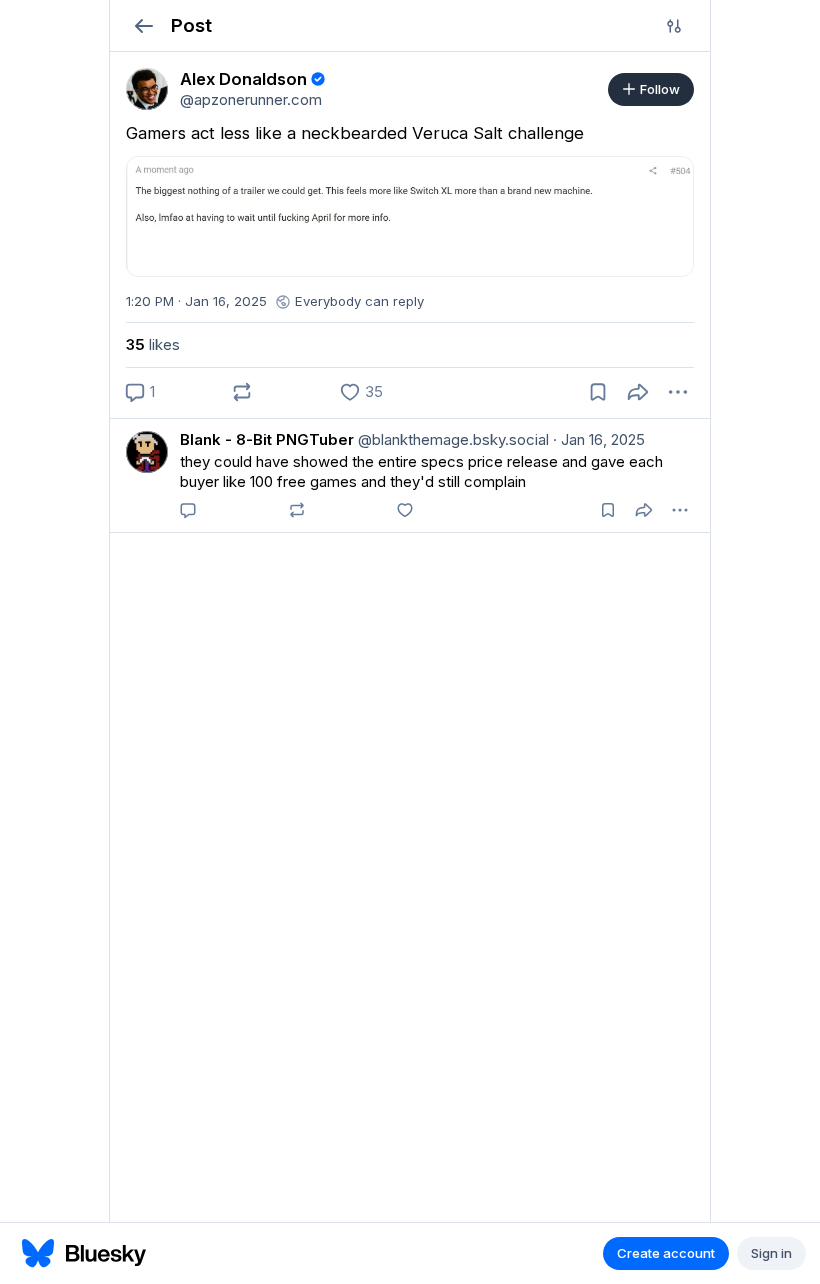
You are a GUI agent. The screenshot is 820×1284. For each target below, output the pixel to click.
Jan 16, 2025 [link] (599, 439)
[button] (143, 25)
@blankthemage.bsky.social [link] (451, 439)
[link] (147, 89)
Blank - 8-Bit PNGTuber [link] (267, 439)
